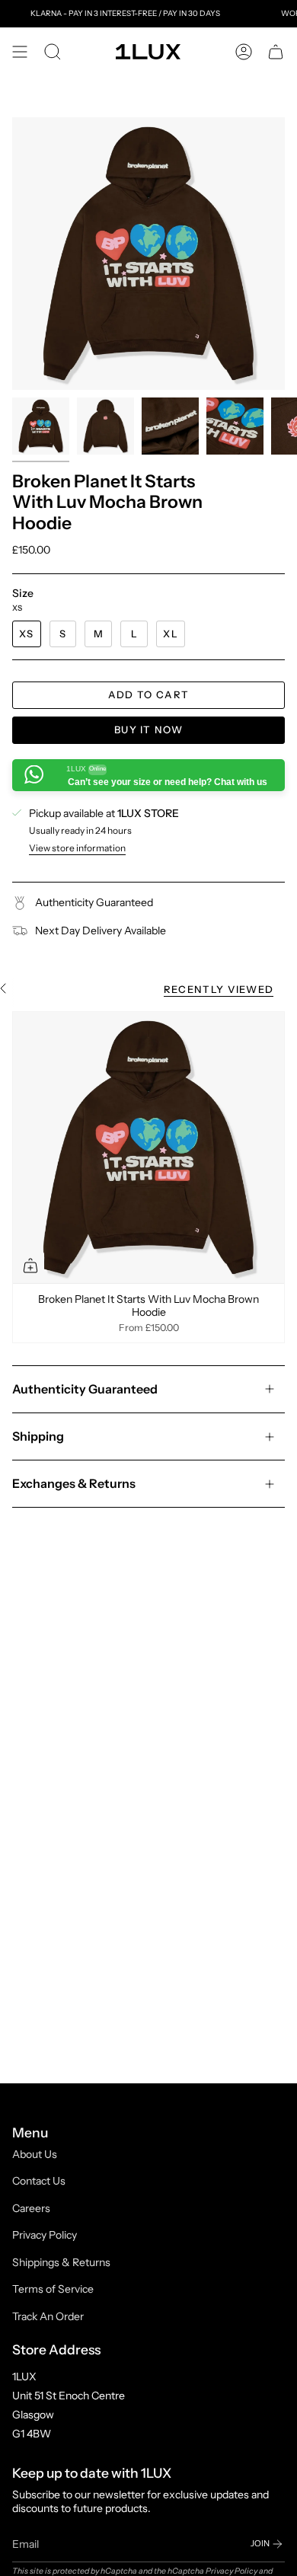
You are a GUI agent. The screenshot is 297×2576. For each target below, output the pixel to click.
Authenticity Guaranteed (85, 1389)
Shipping (38, 1436)
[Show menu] (20, 52)
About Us (35, 2154)
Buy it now (148, 729)
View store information (77, 848)
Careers (31, 2208)
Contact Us (39, 2181)
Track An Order (48, 2316)
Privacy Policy (45, 2235)
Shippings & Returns (61, 2262)
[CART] (276, 52)
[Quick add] (30, 1266)
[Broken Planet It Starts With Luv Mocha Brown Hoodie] (148, 1148)
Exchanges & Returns (74, 1483)
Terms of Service (53, 2289)
